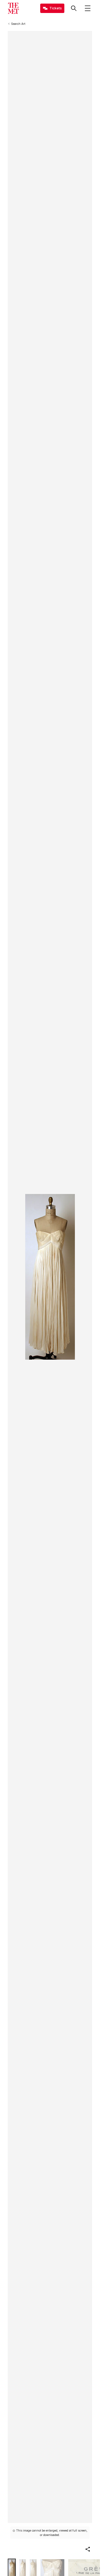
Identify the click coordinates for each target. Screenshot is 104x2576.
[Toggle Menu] (88, 8)
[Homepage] (13, 8)
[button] (88, 2549)
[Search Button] (74, 8)
